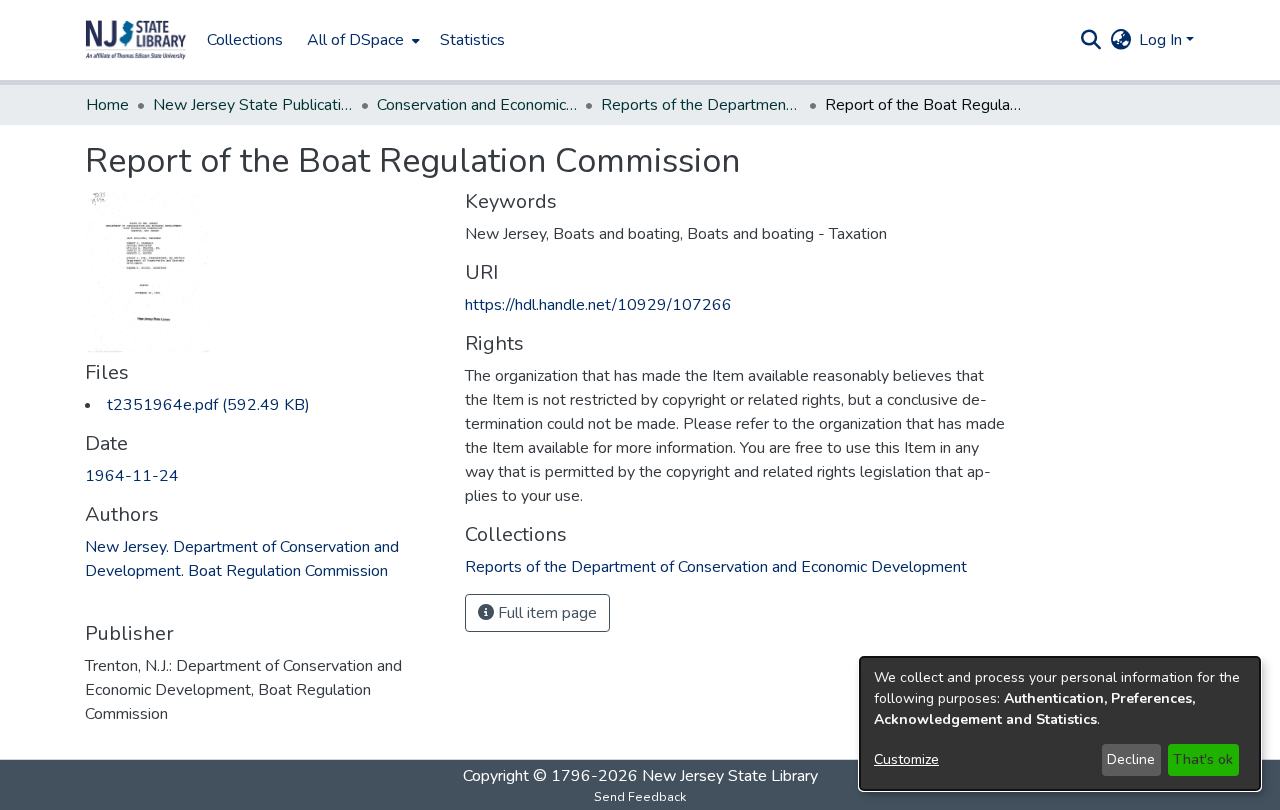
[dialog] (1060, 723)
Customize (906, 759)
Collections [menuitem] (245, 40)
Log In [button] (1162, 40)
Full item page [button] (545, 613)
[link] (208, 405)
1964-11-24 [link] (132, 476)
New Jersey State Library (730, 776)
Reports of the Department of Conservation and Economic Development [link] (701, 105)
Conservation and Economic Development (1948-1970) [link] (477, 105)
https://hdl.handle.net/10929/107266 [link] (598, 305)
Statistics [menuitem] (472, 40)
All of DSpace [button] (355, 40)
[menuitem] (361, 40)
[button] (136, 40)
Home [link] (107, 105)
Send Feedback (640, 797)
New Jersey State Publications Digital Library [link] (253, 105)
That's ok (1203, 759)
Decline (1131, 759)
